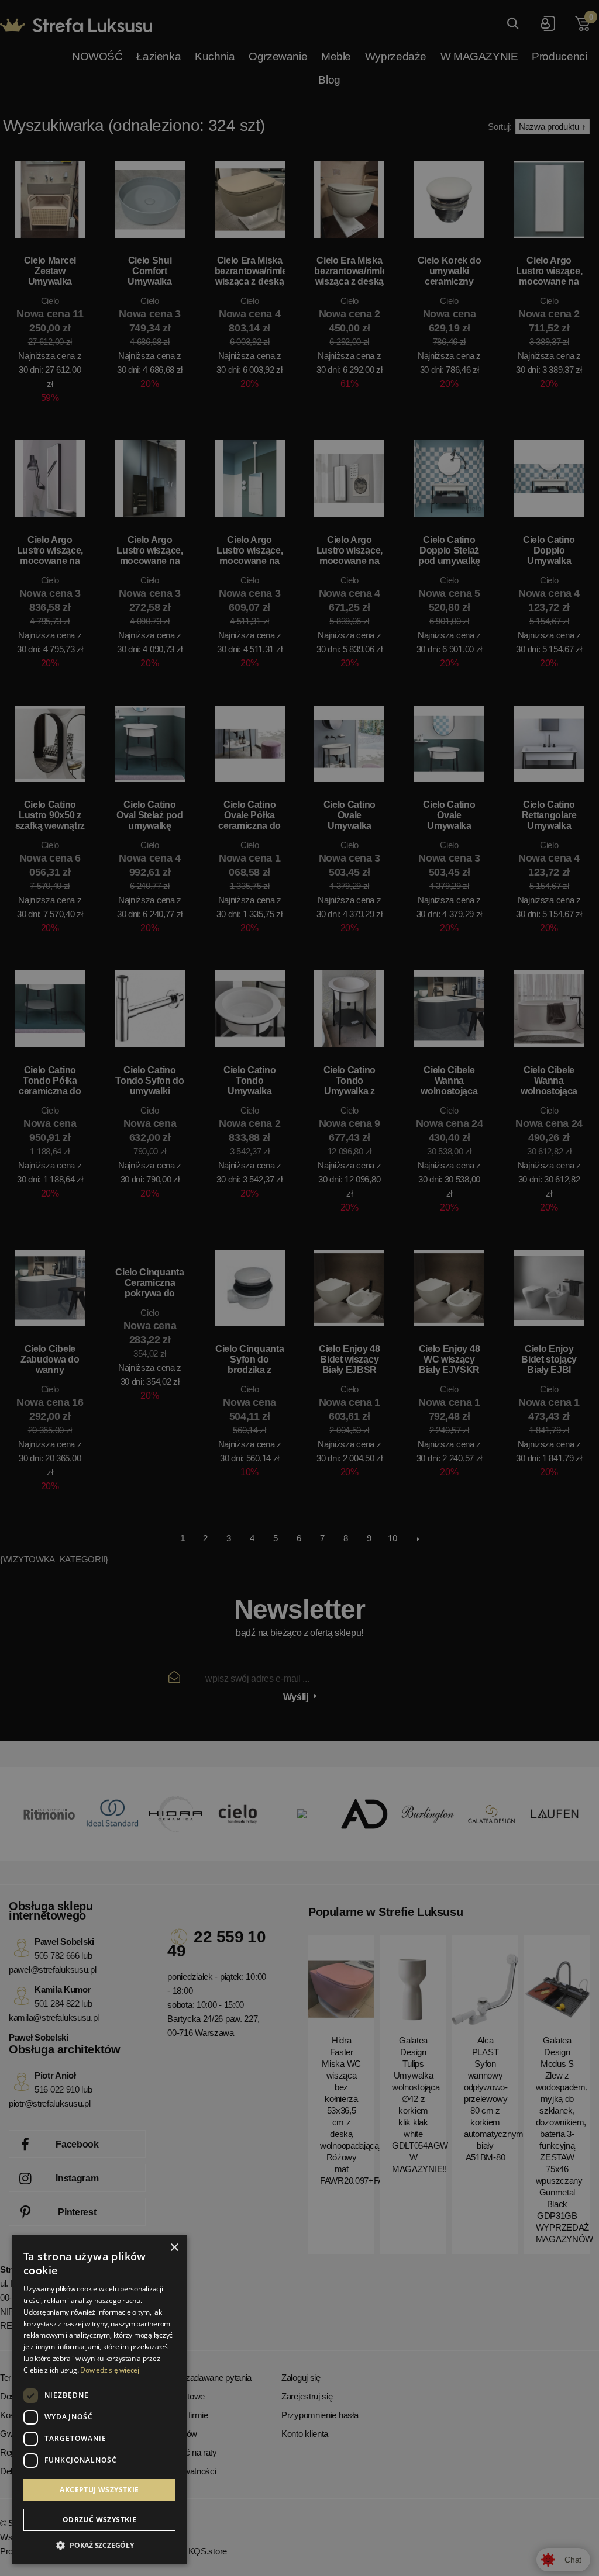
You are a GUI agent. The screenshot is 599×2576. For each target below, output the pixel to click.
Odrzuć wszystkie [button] (99, 2520)
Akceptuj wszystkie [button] (99, 2490)
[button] (99, 2546)
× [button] (174, 2248)
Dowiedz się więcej (110, 2370)
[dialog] (299, 1288)
